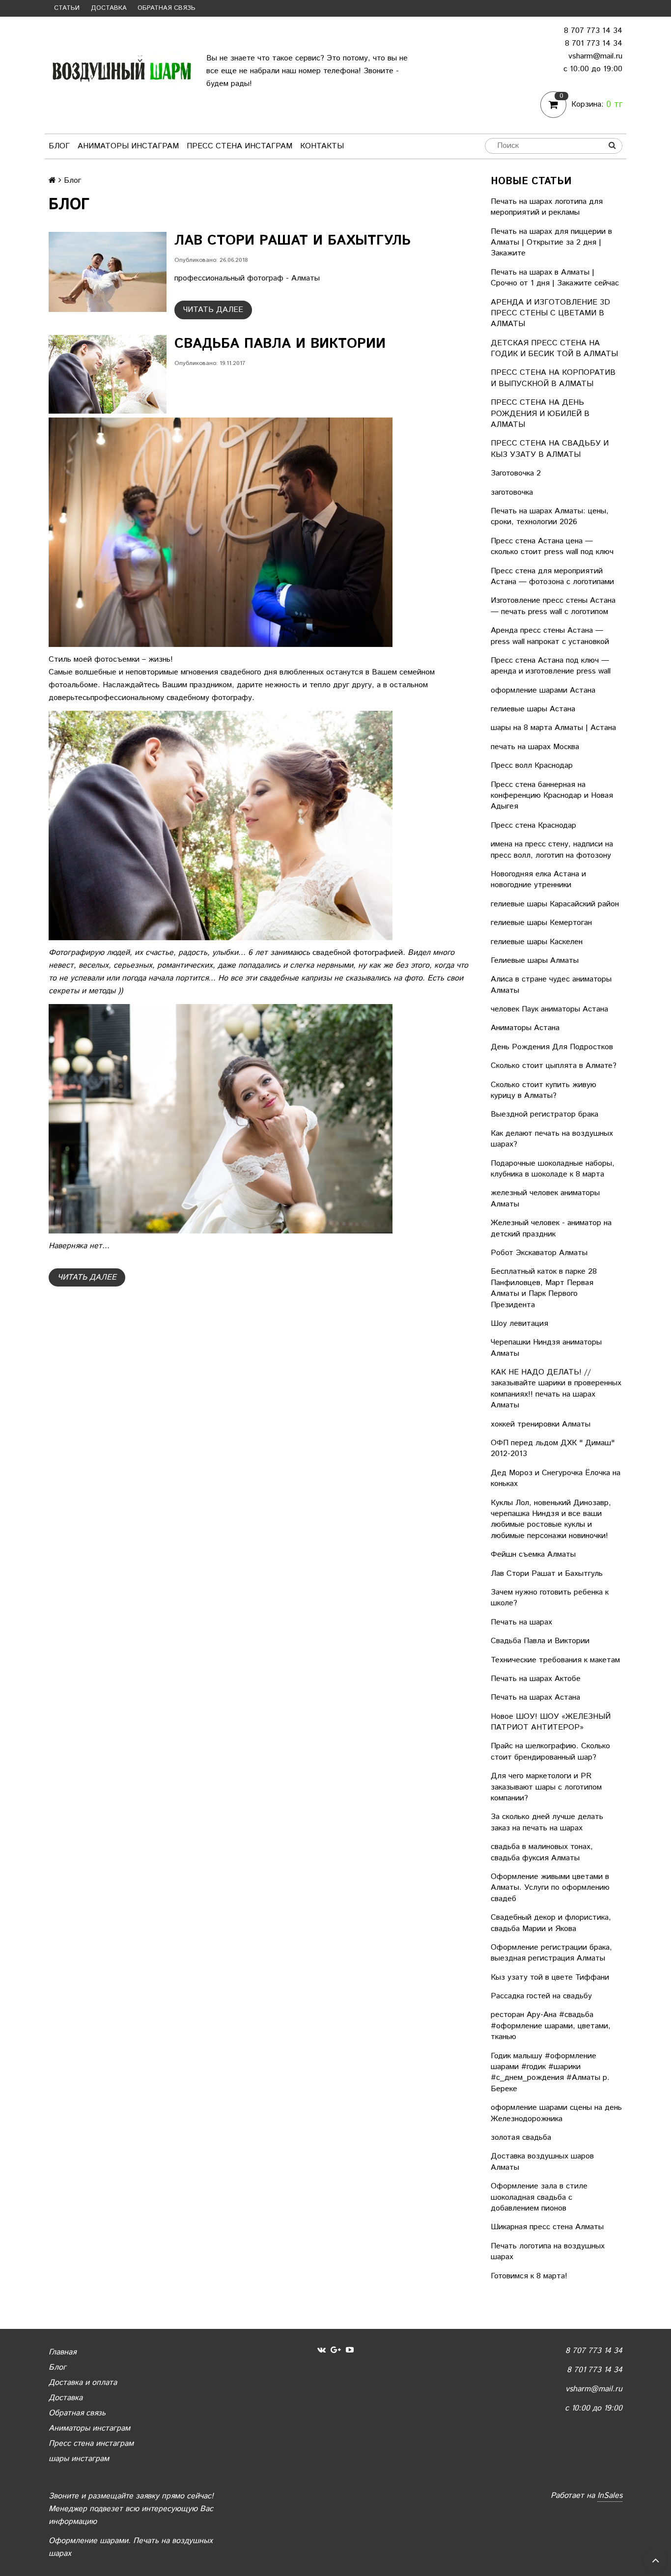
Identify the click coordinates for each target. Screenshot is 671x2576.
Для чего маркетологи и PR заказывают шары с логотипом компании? (546, 1787)
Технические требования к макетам (555, 1660)
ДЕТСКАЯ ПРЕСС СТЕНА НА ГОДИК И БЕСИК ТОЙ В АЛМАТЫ (554, 349)
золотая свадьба (521, 2138)
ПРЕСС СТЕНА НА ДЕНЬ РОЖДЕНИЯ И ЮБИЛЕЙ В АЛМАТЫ (540, 414)
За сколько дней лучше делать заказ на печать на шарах (547, 1822)
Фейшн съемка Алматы (533, 1554)
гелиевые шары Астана (533, 709)
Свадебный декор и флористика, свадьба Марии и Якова (551, 1923)
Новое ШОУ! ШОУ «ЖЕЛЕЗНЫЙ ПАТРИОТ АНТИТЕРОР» (551, 1722)
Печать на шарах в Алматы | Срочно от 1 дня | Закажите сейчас (555, 278)
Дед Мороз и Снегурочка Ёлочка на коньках (556, 1478)
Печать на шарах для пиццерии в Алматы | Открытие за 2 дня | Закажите (551, 243)
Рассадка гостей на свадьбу (541, 1996)
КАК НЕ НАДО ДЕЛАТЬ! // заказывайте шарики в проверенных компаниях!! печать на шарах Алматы (556, 1389)
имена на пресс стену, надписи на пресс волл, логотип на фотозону (552, 850)
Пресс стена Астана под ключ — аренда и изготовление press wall (551, 666)
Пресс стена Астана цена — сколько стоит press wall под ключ (552, 546)
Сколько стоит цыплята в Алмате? (554, 1066)
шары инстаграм (79, 2459)
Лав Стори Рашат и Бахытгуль (547, 1574)
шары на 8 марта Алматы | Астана (553, 728)
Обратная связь (167, 8)
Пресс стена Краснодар (533, 826)
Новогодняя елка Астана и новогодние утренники (538, 880)
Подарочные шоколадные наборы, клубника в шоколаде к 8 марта (553, 1169)
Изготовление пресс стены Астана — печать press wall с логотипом (553, 606)
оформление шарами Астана (543, 690)
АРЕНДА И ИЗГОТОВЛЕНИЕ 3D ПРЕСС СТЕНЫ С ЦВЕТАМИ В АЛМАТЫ (550, 313)
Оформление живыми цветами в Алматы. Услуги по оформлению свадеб (550, 1888)
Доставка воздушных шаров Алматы (542, 2162)
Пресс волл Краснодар (532, 766)
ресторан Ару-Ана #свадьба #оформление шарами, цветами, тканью (551, 2026)
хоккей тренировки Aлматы (541, 1424)
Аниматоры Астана (525, 1028)
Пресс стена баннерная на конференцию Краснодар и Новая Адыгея (552, 796)
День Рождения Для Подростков (552, 1047)
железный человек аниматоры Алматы (545, 1198)
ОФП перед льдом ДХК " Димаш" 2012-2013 (553, 1448)
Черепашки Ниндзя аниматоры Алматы (546, 1348)
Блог (59, 146)
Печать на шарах (521, 1622)
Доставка (109, 8)
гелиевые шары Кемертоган (541, 923)
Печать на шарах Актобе (536, 1679)
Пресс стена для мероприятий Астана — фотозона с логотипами (552, 576)
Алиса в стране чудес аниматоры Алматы (551, 985)
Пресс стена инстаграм (239, 146)
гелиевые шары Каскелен (537, 942)
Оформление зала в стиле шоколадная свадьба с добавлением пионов (539, 2197)
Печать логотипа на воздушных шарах (548, 2252)
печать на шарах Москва (535, 747)
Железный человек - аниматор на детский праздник (551, 1228)
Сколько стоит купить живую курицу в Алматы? (544, 1090)
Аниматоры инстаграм (128, 146)
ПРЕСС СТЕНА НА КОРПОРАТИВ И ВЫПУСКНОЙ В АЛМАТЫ (553, 378)
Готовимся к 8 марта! (529, 2276)
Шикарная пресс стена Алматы (547, 2227)
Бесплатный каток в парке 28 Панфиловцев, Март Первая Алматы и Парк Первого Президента (544, 1288)
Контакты (322, 146)
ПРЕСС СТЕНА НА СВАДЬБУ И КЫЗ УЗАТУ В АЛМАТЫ (550, 449)
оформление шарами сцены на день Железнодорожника (556, 2113)
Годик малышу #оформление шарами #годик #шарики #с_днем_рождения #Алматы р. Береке (550, 2072)
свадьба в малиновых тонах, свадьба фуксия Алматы (542, 1852)
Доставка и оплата (83, 2383)
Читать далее (213, 310)
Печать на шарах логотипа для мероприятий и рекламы (547, 207)
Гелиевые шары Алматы (535, 961)
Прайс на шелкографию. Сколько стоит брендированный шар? (550, 1751)
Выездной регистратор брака (545, 1114)
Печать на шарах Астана (535, 1697)
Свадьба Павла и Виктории (540, 1641)
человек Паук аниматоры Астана (549, 1009)
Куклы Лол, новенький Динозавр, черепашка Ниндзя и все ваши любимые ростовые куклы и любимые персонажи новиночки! (551, 1519)
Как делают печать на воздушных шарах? (552, 1139)
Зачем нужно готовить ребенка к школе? (550, 1598)
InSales (610, 2496)
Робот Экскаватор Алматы (539, 1253)
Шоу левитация (519, 1324)
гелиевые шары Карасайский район (555, 904)
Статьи (67, 8)
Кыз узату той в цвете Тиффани (550, 1977)
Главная (62, 2352)
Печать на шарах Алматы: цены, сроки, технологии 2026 (550, 517)
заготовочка (512, 492)
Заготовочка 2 (516, 473)
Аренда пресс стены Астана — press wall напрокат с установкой (550, 636)
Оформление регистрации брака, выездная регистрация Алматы (551, 1953)
